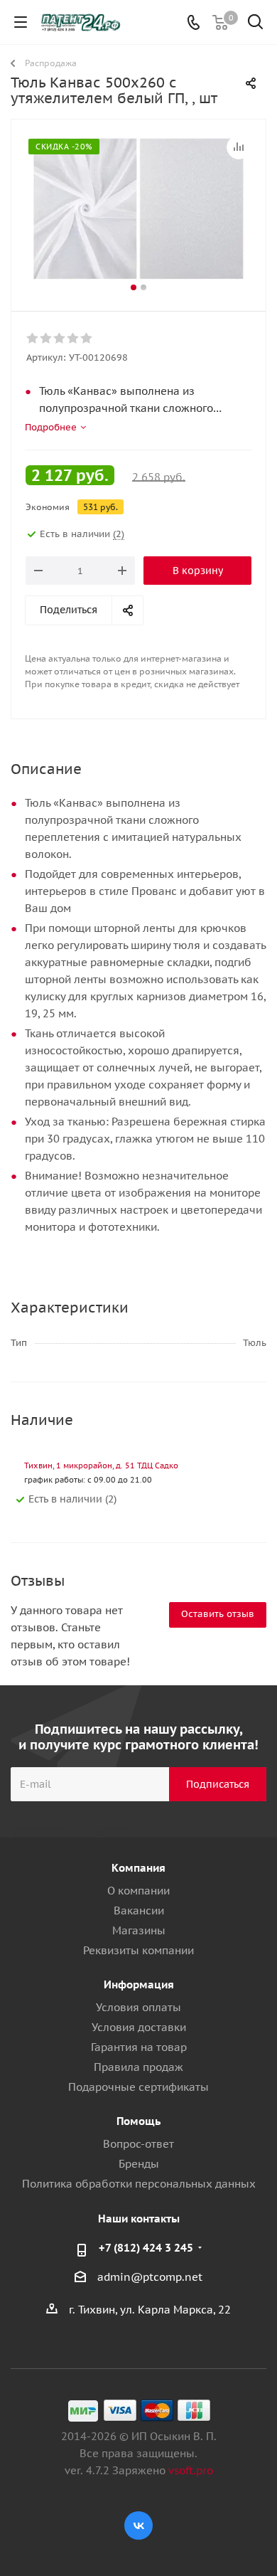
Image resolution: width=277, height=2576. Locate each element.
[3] (60, 339)
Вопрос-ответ (138, 2144)
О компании (138, 1891)
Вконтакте (138, 2525)
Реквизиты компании (138, 1950)
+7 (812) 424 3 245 (146, 2248)
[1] (33, 339)
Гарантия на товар (139, 2047)
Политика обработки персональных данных (139, 2184)
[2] (47, 339)
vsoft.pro (191, 2470)
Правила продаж (138, 2067)
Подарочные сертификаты (138, 2087)
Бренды (139, 2164)
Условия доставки (139, 2027)
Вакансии (139, 1910)
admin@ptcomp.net (150, 2277)
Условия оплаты (138, 2007)
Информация (139, 1984)
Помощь (138, 2121)
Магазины (139, 1930)
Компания (138, 1868)
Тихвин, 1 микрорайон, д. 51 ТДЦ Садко (101, 1465)
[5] (87, 339)
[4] (74, 339)
